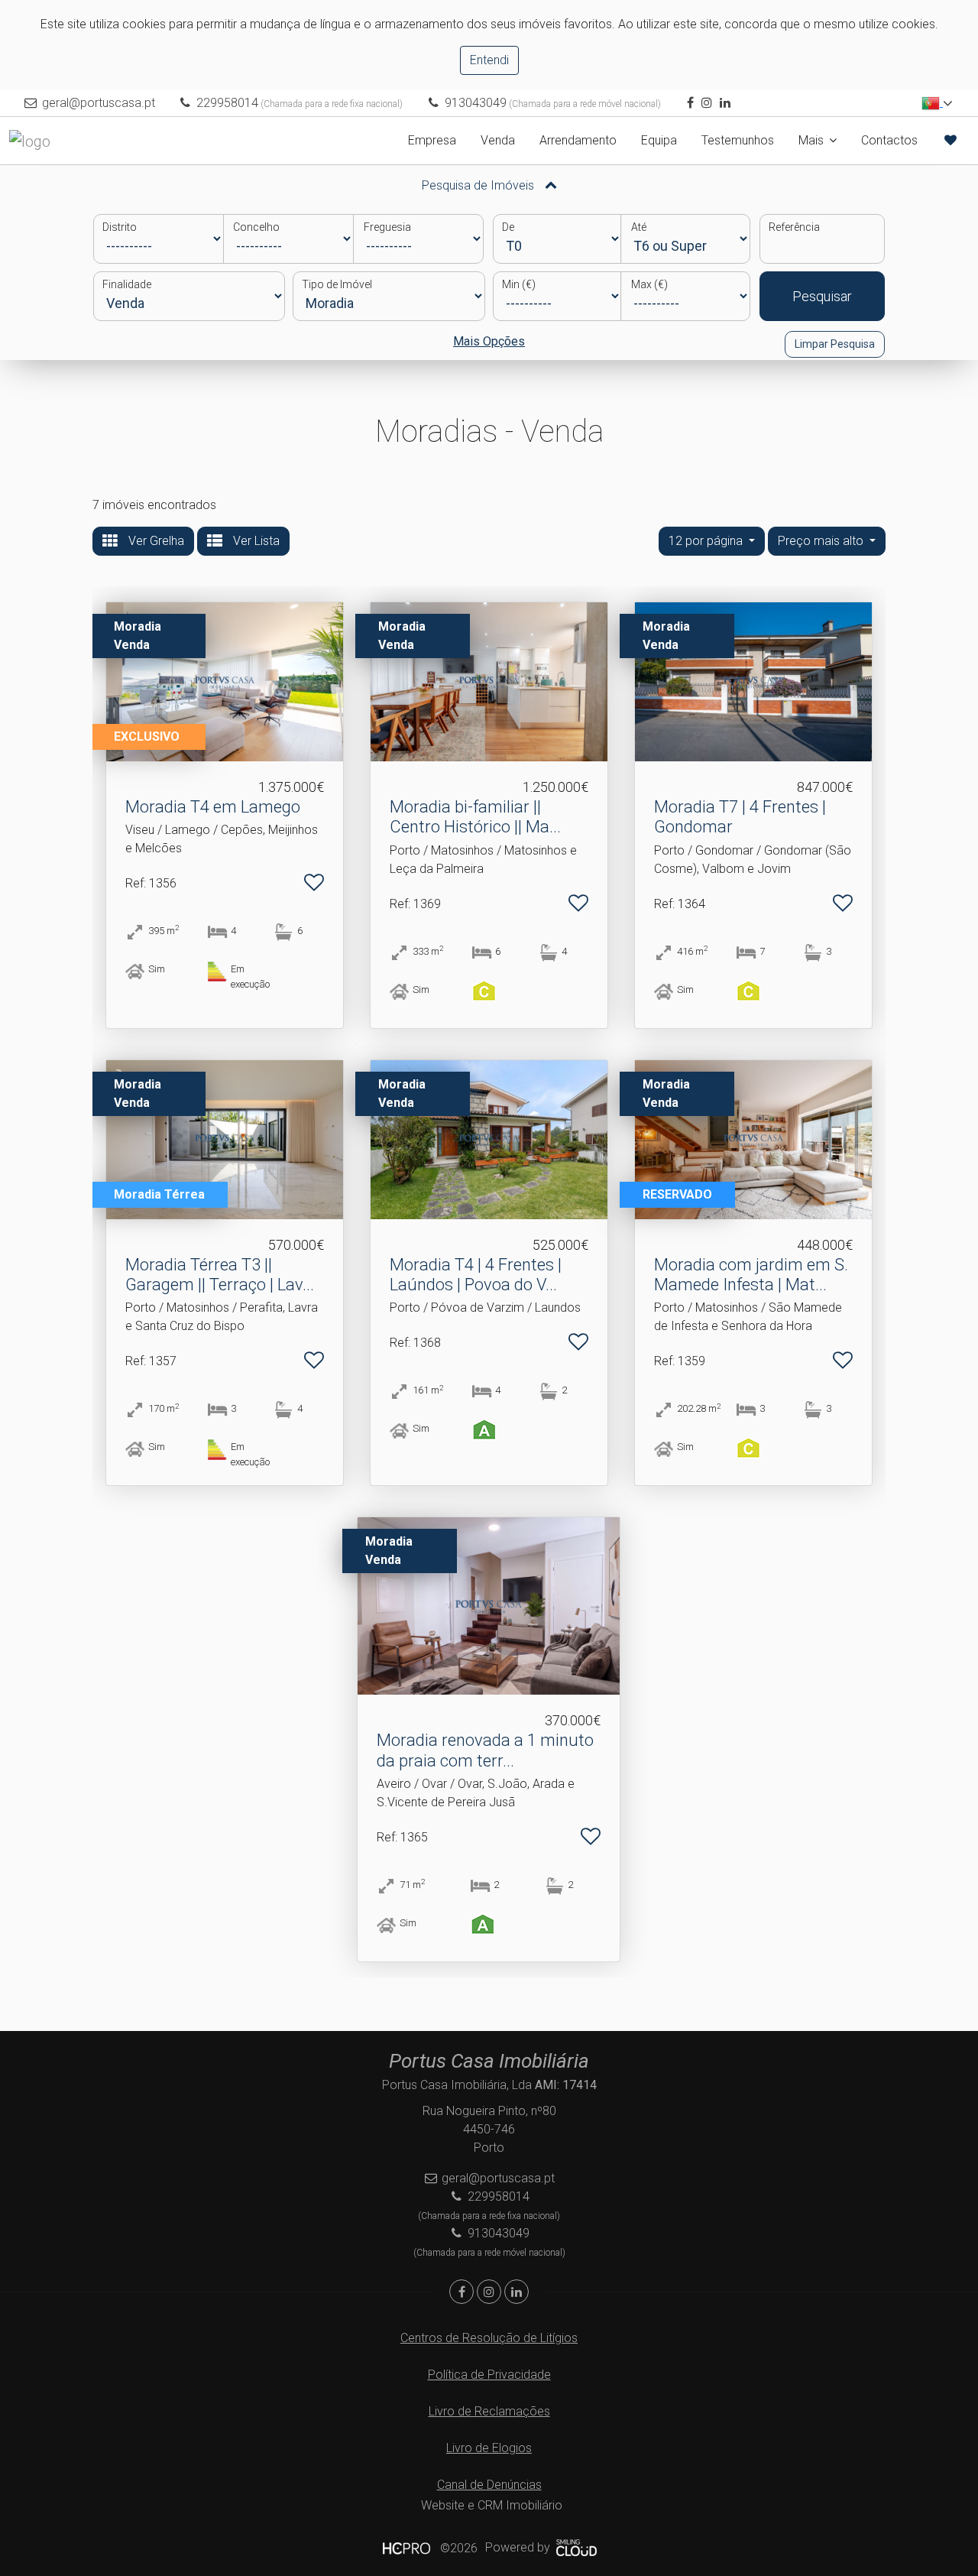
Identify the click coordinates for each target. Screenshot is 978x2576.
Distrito (120, 227)
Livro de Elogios (489, 2448)
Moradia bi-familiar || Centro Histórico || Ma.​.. (475, 817)
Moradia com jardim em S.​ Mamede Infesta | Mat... (751, 1275)
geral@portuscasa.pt (99, 103)
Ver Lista (255, 541)
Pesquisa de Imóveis (479, 185)
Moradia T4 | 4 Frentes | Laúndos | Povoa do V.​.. (476, 1275)
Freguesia (387, 227)
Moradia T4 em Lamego (213, 807)
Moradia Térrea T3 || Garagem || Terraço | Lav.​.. (220, 1275)
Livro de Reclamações (489, 2411)
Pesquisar (822, 296)
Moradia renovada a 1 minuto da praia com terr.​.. (485, 1750)
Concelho (256, 227)
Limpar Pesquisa (835, 344)
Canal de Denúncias (489, 2485)
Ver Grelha (155, 541)
